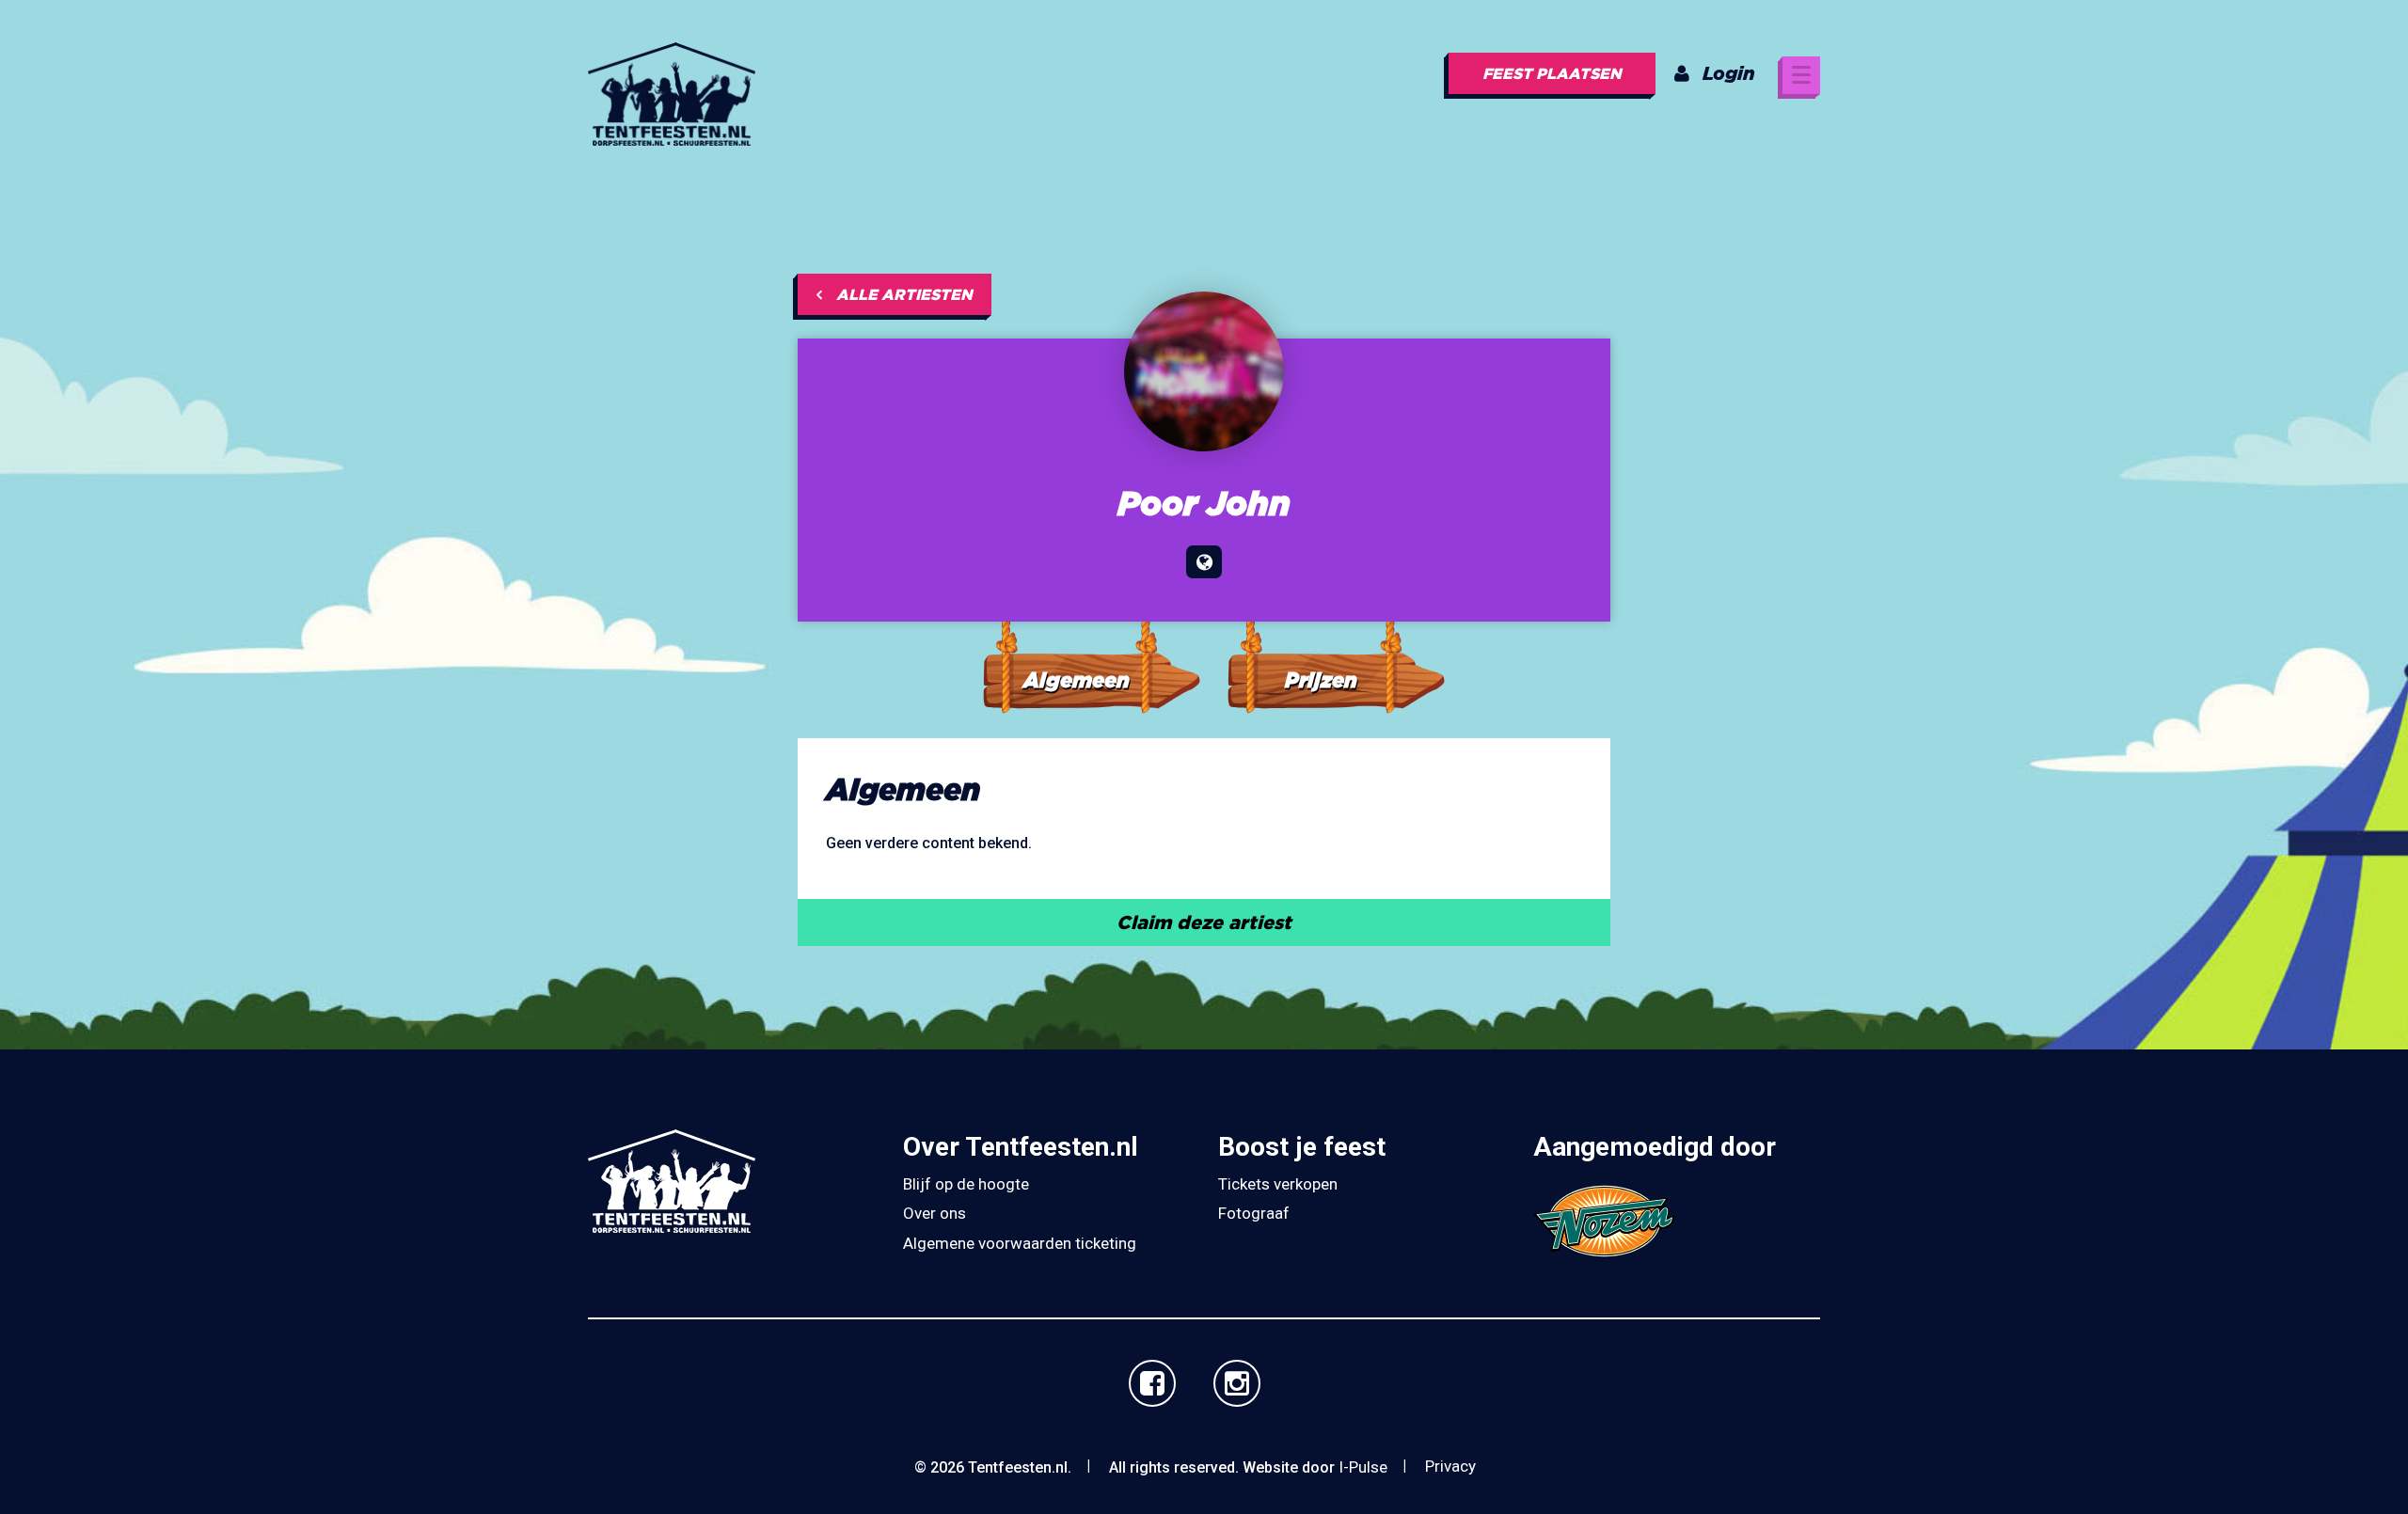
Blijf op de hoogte (966, 1184)
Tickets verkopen (1278, 1184)
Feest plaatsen (1552, 73)
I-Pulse (1363, 1467)
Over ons (935, 1213)
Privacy (1450, 1466)
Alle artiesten (904, 294)
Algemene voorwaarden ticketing (1020, 1243)
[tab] (1091, 647)
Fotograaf (1254, 1213)
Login (1729, 73)
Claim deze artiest (1204, 922)
